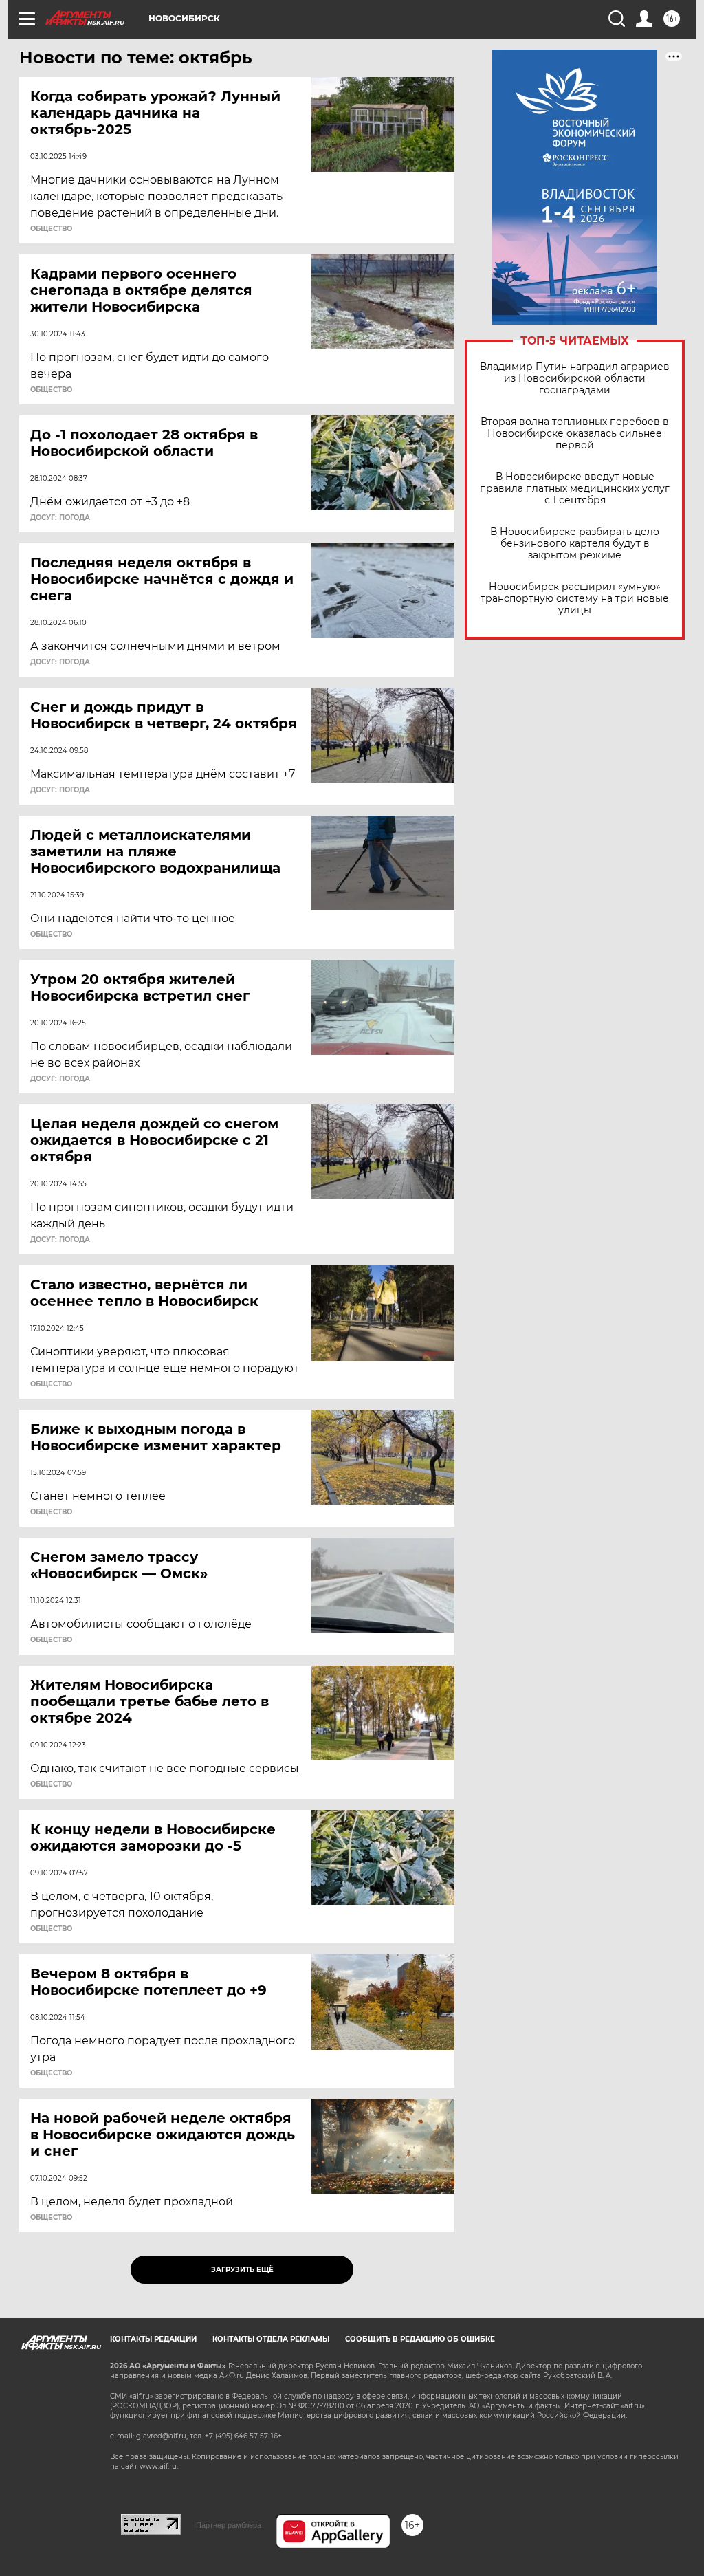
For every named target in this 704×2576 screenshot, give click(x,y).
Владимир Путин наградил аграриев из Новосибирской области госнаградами (575, 379)
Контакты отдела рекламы (271, 2339)
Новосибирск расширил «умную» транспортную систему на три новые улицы (575, 599)
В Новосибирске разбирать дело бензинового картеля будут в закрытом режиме (575, 544)
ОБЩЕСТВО (51, 229)
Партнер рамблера (229, 2525)
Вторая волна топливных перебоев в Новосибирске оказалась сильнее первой (575, 434)
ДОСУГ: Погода (60, 518)
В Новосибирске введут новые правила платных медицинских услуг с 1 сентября (575, 489)
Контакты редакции (153, 2339)
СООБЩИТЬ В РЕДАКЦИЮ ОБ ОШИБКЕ (420, 2339)
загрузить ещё (242, 2270)
